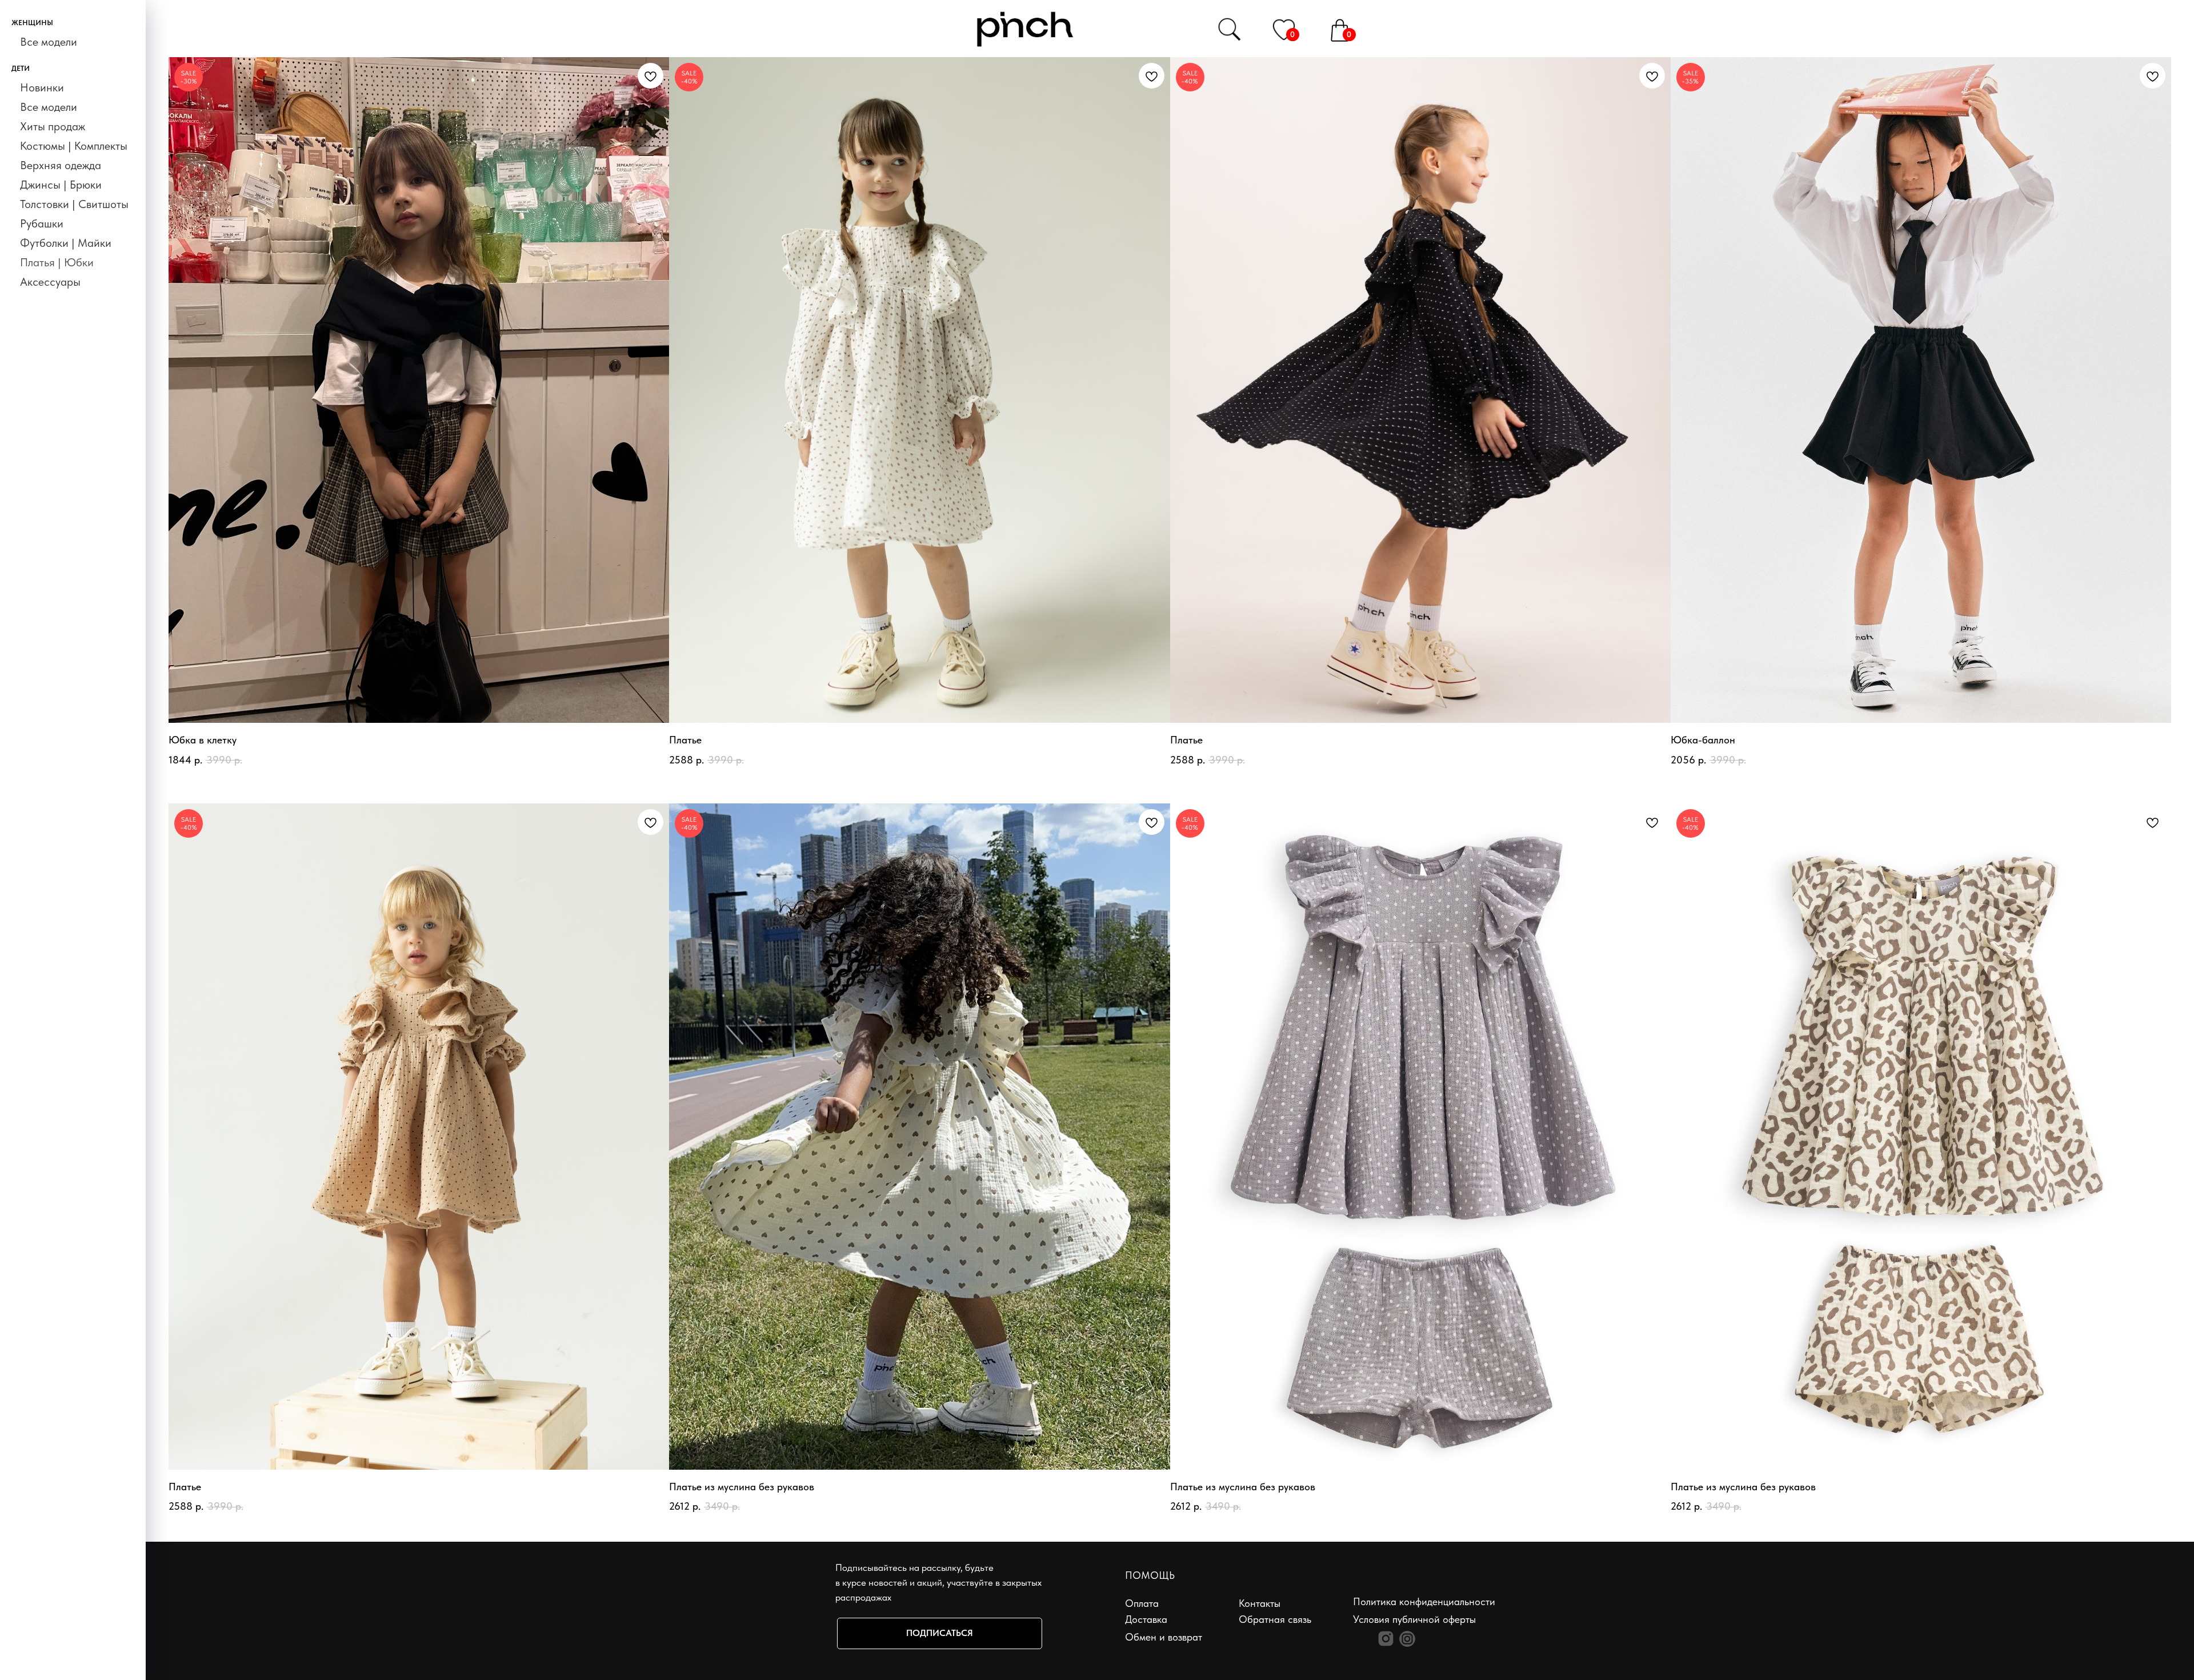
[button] (940, 1633)
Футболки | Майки (66, 243)
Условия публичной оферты (1414, 1619)
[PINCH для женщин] (1386, 1639)
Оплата (1142, 1603)
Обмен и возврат (1164, 1637)
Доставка (1146, 1619)
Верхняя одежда (61, 165)
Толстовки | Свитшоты (74, 204)
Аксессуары (50, 282)
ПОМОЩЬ (1150, 1575)
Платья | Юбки (57, 262)
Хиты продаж (53, 126)
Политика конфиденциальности (1424, 1601)
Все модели (49, 42)
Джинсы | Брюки (61, 185)
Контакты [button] (1260, 1603)
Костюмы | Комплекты (74, 146)
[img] (1284, 29)
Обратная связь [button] (1275, 1619)
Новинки (42, 87)
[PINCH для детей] (1407, 1639)
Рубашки (42, 223)
